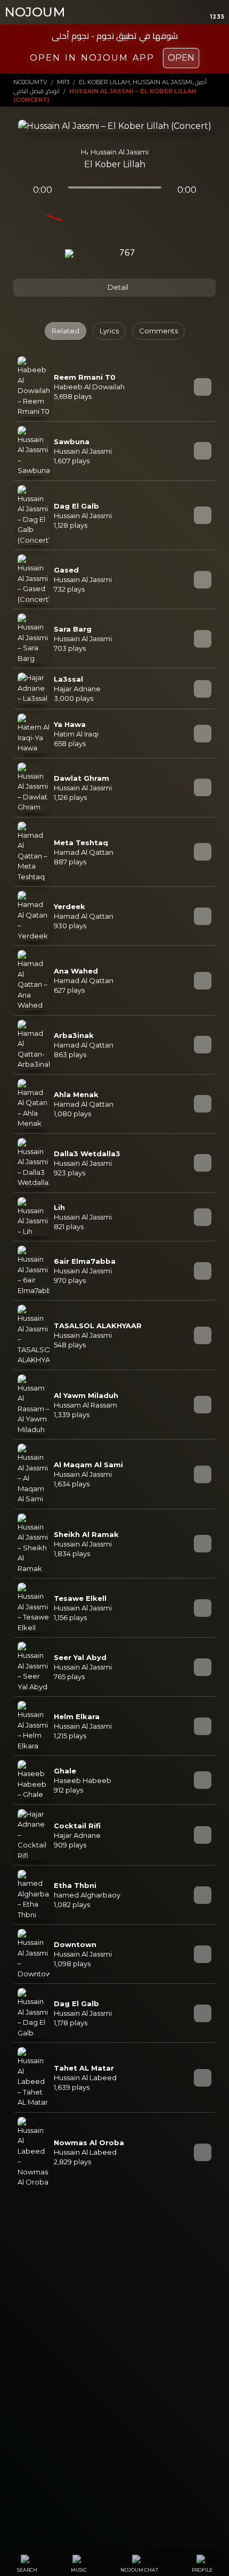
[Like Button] (156, 253)
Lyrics (109, 331)
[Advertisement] (114, 2320)
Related (66, 331)
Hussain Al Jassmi (120, 152)
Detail (117, 287)
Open (181, 58)
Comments (158, 331)
